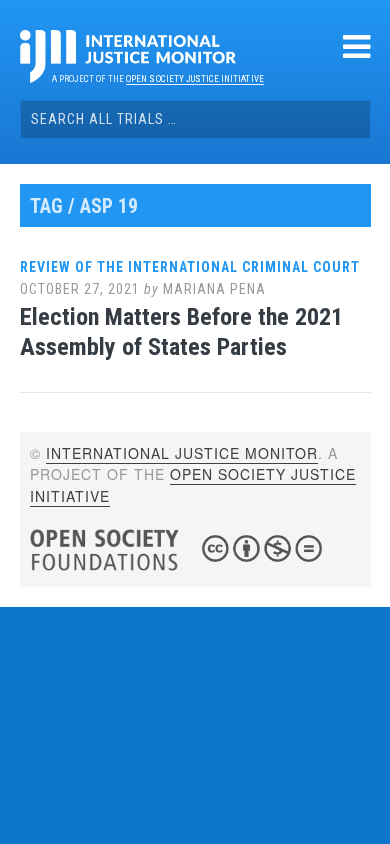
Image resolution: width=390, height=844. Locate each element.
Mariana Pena (214, 289)
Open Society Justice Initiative (194, 79)
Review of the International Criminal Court (190, 267)
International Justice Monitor (182, 453)
